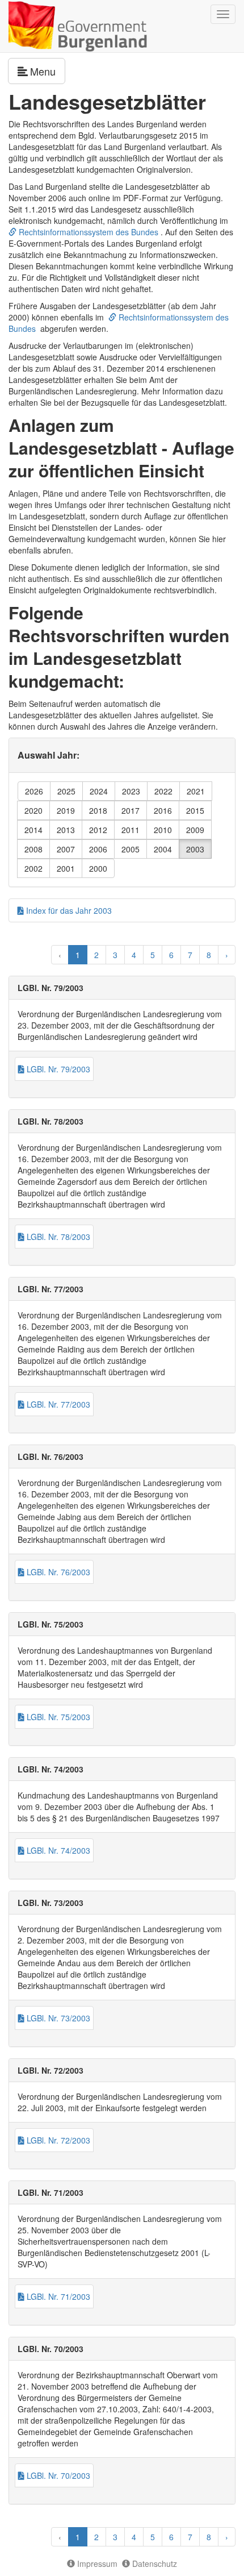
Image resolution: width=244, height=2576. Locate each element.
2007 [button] (66, 849)
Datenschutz (153, 2563)
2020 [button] (33, 810)
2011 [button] (131, 830)
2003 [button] (195, 849)
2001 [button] (66, 868)
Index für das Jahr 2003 (68, 910)
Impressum (96, 2563)
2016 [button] (163, 810)
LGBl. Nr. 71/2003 (57, 2296)
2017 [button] (131, 810)
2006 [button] (98, 849)
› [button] (227, 955)
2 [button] (96, 955)
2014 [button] (33, 830)
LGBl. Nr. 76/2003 (57, 1572)
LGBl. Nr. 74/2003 (57, 1850)
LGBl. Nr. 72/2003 (57, 2140)
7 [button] (190, 955)
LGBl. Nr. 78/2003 (57, 1237)
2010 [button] (163, 830)
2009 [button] (195, 830)
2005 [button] (131, 849)
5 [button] (153, 955)
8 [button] (209, 955)
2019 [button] (66, 810)
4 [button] (134, 955)
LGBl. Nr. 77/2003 (57, 1404)
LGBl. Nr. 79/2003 (57, 1069)
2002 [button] (33, 868)
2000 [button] (98, 868)
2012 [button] (98, 830)
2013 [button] (66, 830)
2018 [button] (98, 810)
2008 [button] (33, 849)
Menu (48, 71)
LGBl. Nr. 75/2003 (57, 1717)
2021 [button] (196, 791)
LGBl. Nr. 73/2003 (57, 2018)
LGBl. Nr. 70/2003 (57, 2475)
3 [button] (115, 955)
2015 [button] (195, 810)
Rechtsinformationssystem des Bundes (87, 232)
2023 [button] (131, 791)
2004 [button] (163, 849)
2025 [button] (66, 791)
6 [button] (171, 955)
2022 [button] (163, 791)
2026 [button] (34, 791)
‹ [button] (60, 955)
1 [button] (78, 955)
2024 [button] (99, 791)
